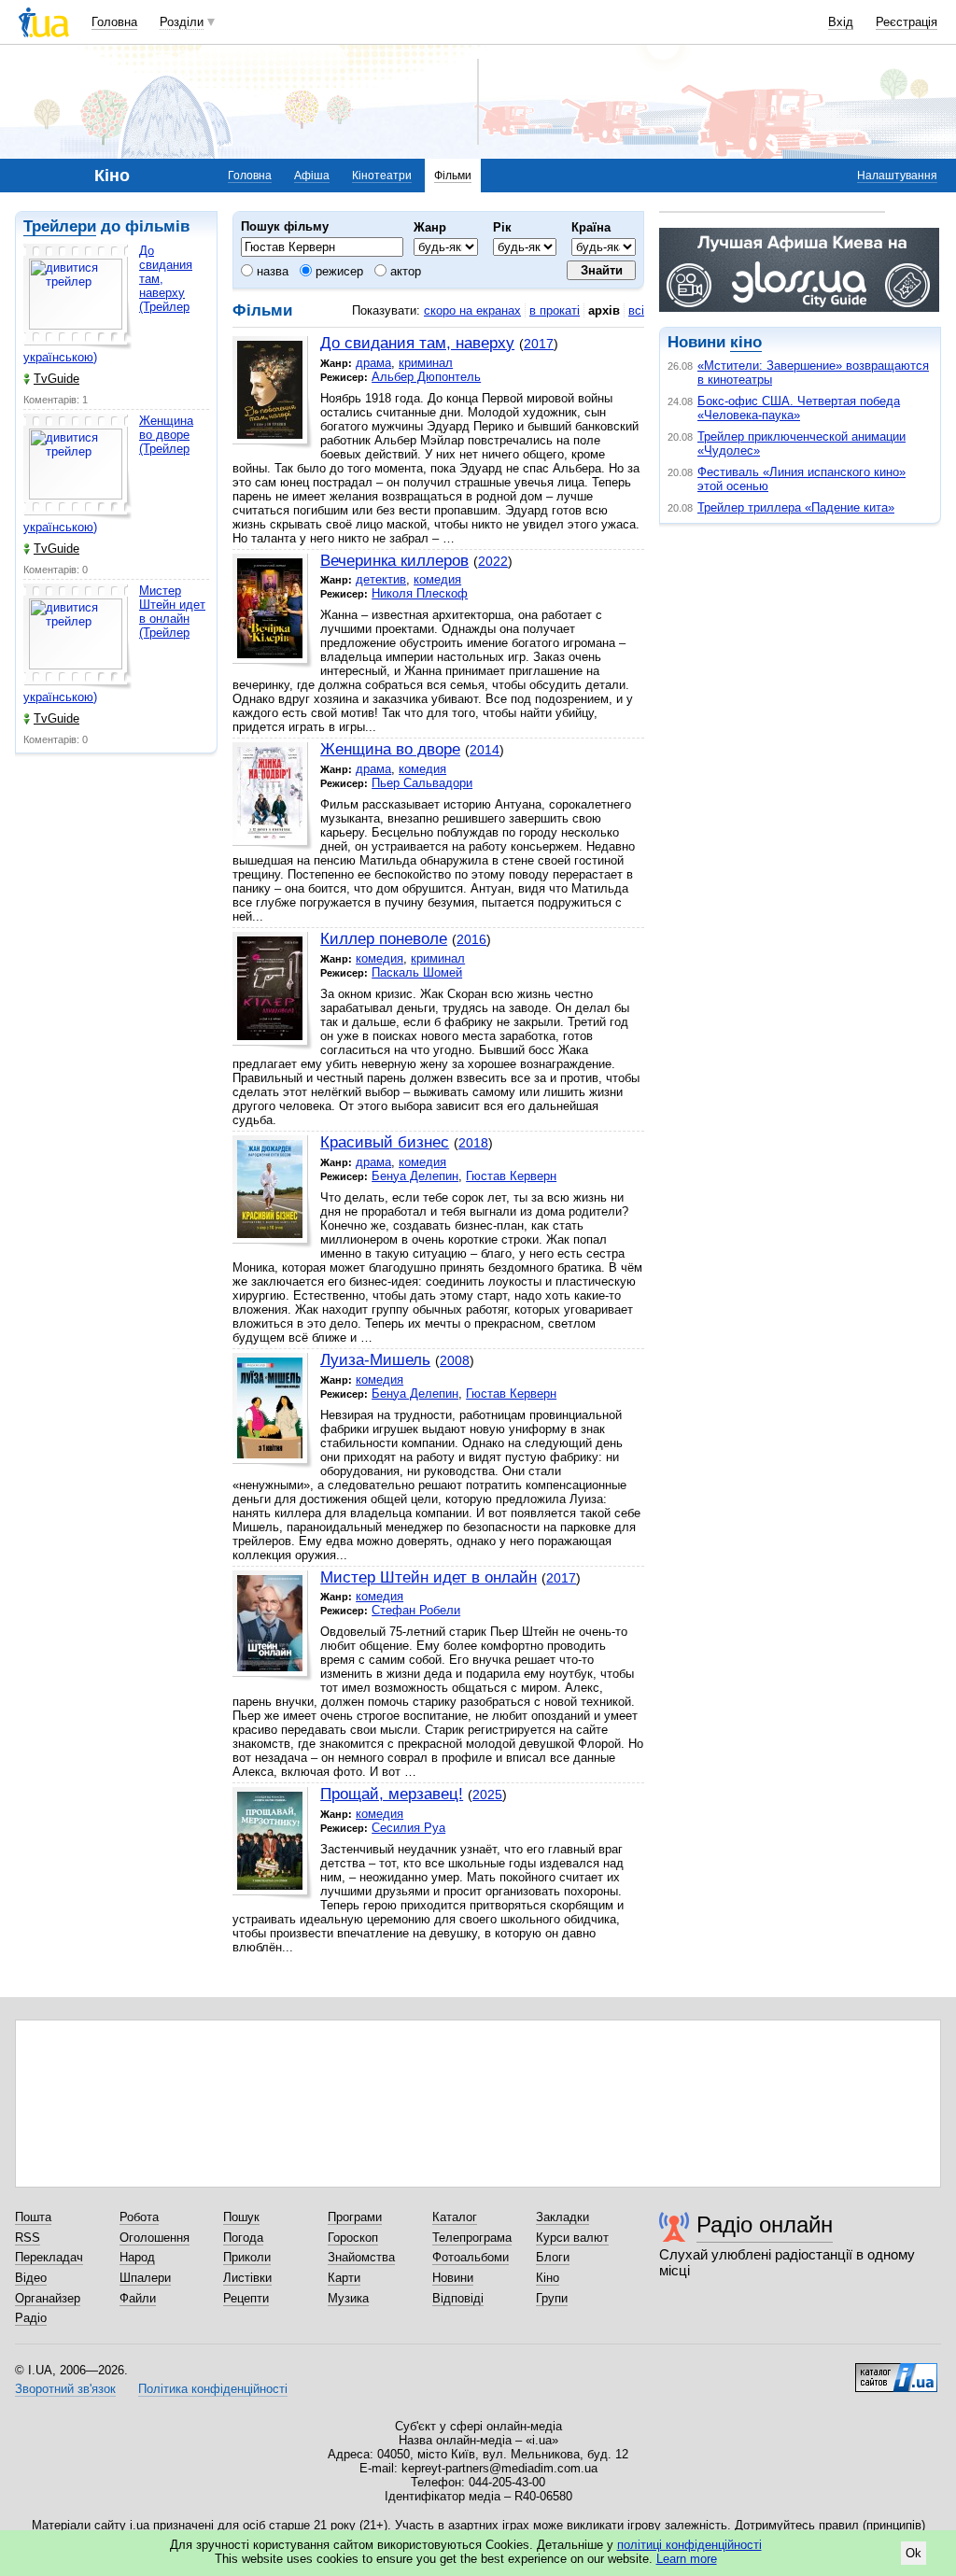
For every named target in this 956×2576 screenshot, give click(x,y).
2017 (539, 344)
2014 (485, 750)
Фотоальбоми (471, 2257)
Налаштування (897, 176)
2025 (487, 1795)
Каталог (455, 2217)
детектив (381, 579)
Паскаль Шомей (417, 972)
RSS (28, 2238)
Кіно (548, 2278)
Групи (552, 2298)
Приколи (247, 2257)
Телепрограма (472, 2238)
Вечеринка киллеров (394, 561)
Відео (31, 2278)
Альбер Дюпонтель (426, 377)
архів (604, 310)
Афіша (312, 176)
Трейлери (60, 226)
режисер (337, 271)
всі (636, 310)
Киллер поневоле (384, 939)
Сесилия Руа (408, 1828)
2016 (471, 939)
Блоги (553, 2257)
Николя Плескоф (420, 593)
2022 (493, 561)
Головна (114, 22)
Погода (243, 2238)
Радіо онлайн (765, 2224)
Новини (453, 2278)
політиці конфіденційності (689, 2545)
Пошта (33, 2217)
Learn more (687, 2559)
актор (404, 271)
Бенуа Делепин (415, 1176)
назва (271, 271)
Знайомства (361, 2257)
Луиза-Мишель (375, 1360)
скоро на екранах (472, 310)
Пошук (241, 2217)
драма (373, 363)
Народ (137, 2257)
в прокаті (555, 310)
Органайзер (48, 2298)
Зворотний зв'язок (65, 2389)
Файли (138, 2298)
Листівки (247, 2278)
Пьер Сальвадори (422, 783)
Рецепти (246, 2298)
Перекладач (49, 2257)
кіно (746, 342)
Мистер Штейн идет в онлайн (429, 1577)
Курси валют (572, 2238)
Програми (355, 2217)
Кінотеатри (382, 176)
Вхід (841, 22)
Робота (139, 2217)
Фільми (453, 176)
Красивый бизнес (385, 1142)
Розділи (182, 22)
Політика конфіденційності (213, 2389)
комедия (437, 579)
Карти (344, 2278)
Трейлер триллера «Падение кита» (796, 507)
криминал (426, 363)
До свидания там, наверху (417, 343)
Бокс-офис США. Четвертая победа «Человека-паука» (799, 408)
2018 (473, 1143)
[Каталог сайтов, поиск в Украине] (896, 2371)
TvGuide (56, 379)
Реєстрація (907, 22)
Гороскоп (353, 2238)
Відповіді (458, 2298)
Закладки (562, 2217)
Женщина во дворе (390, 749)
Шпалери (145, 2278)
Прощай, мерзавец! (392, 1794)
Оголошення (155, 2238)
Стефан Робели (416, 1610)
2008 (455, 1360)
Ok (914, 2553)
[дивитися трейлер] (77, 297)
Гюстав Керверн (511, 1176)
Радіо (31, 2318)
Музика (348, 2298)
